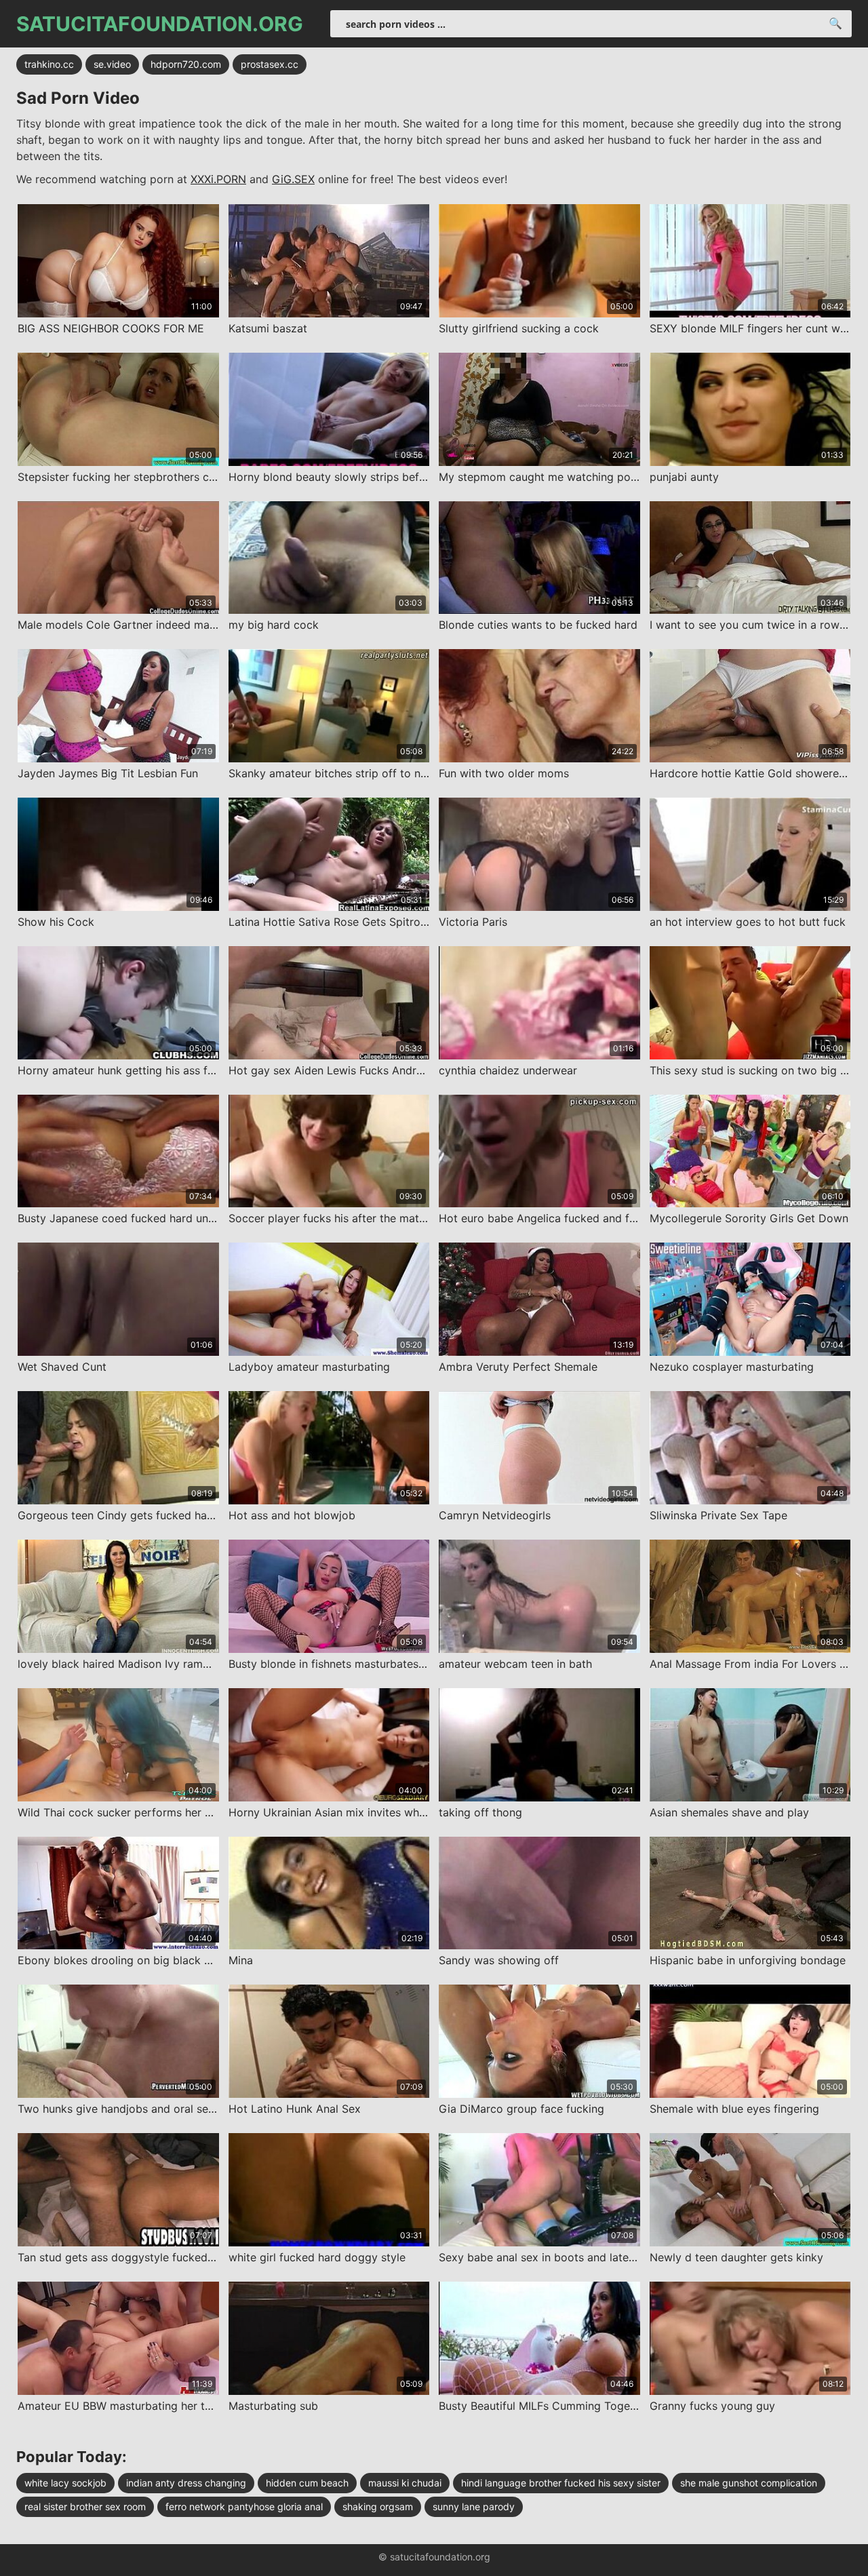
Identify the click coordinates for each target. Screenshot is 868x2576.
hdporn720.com (186, 64)
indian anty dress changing (186, 2483)
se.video (112, 64)
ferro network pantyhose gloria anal (244, 2506)
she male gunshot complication (749, 2483)
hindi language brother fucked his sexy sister (561, 2483)
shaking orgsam (378, 2506)
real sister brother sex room (85, 2506)
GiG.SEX (293, 179)
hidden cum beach (307, 2483)
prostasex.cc (270, 64)
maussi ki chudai (405, 2483)
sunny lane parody (474, 2506)
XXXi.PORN (218, 179)
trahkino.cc (49, 64)
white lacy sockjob (65, 2483)
